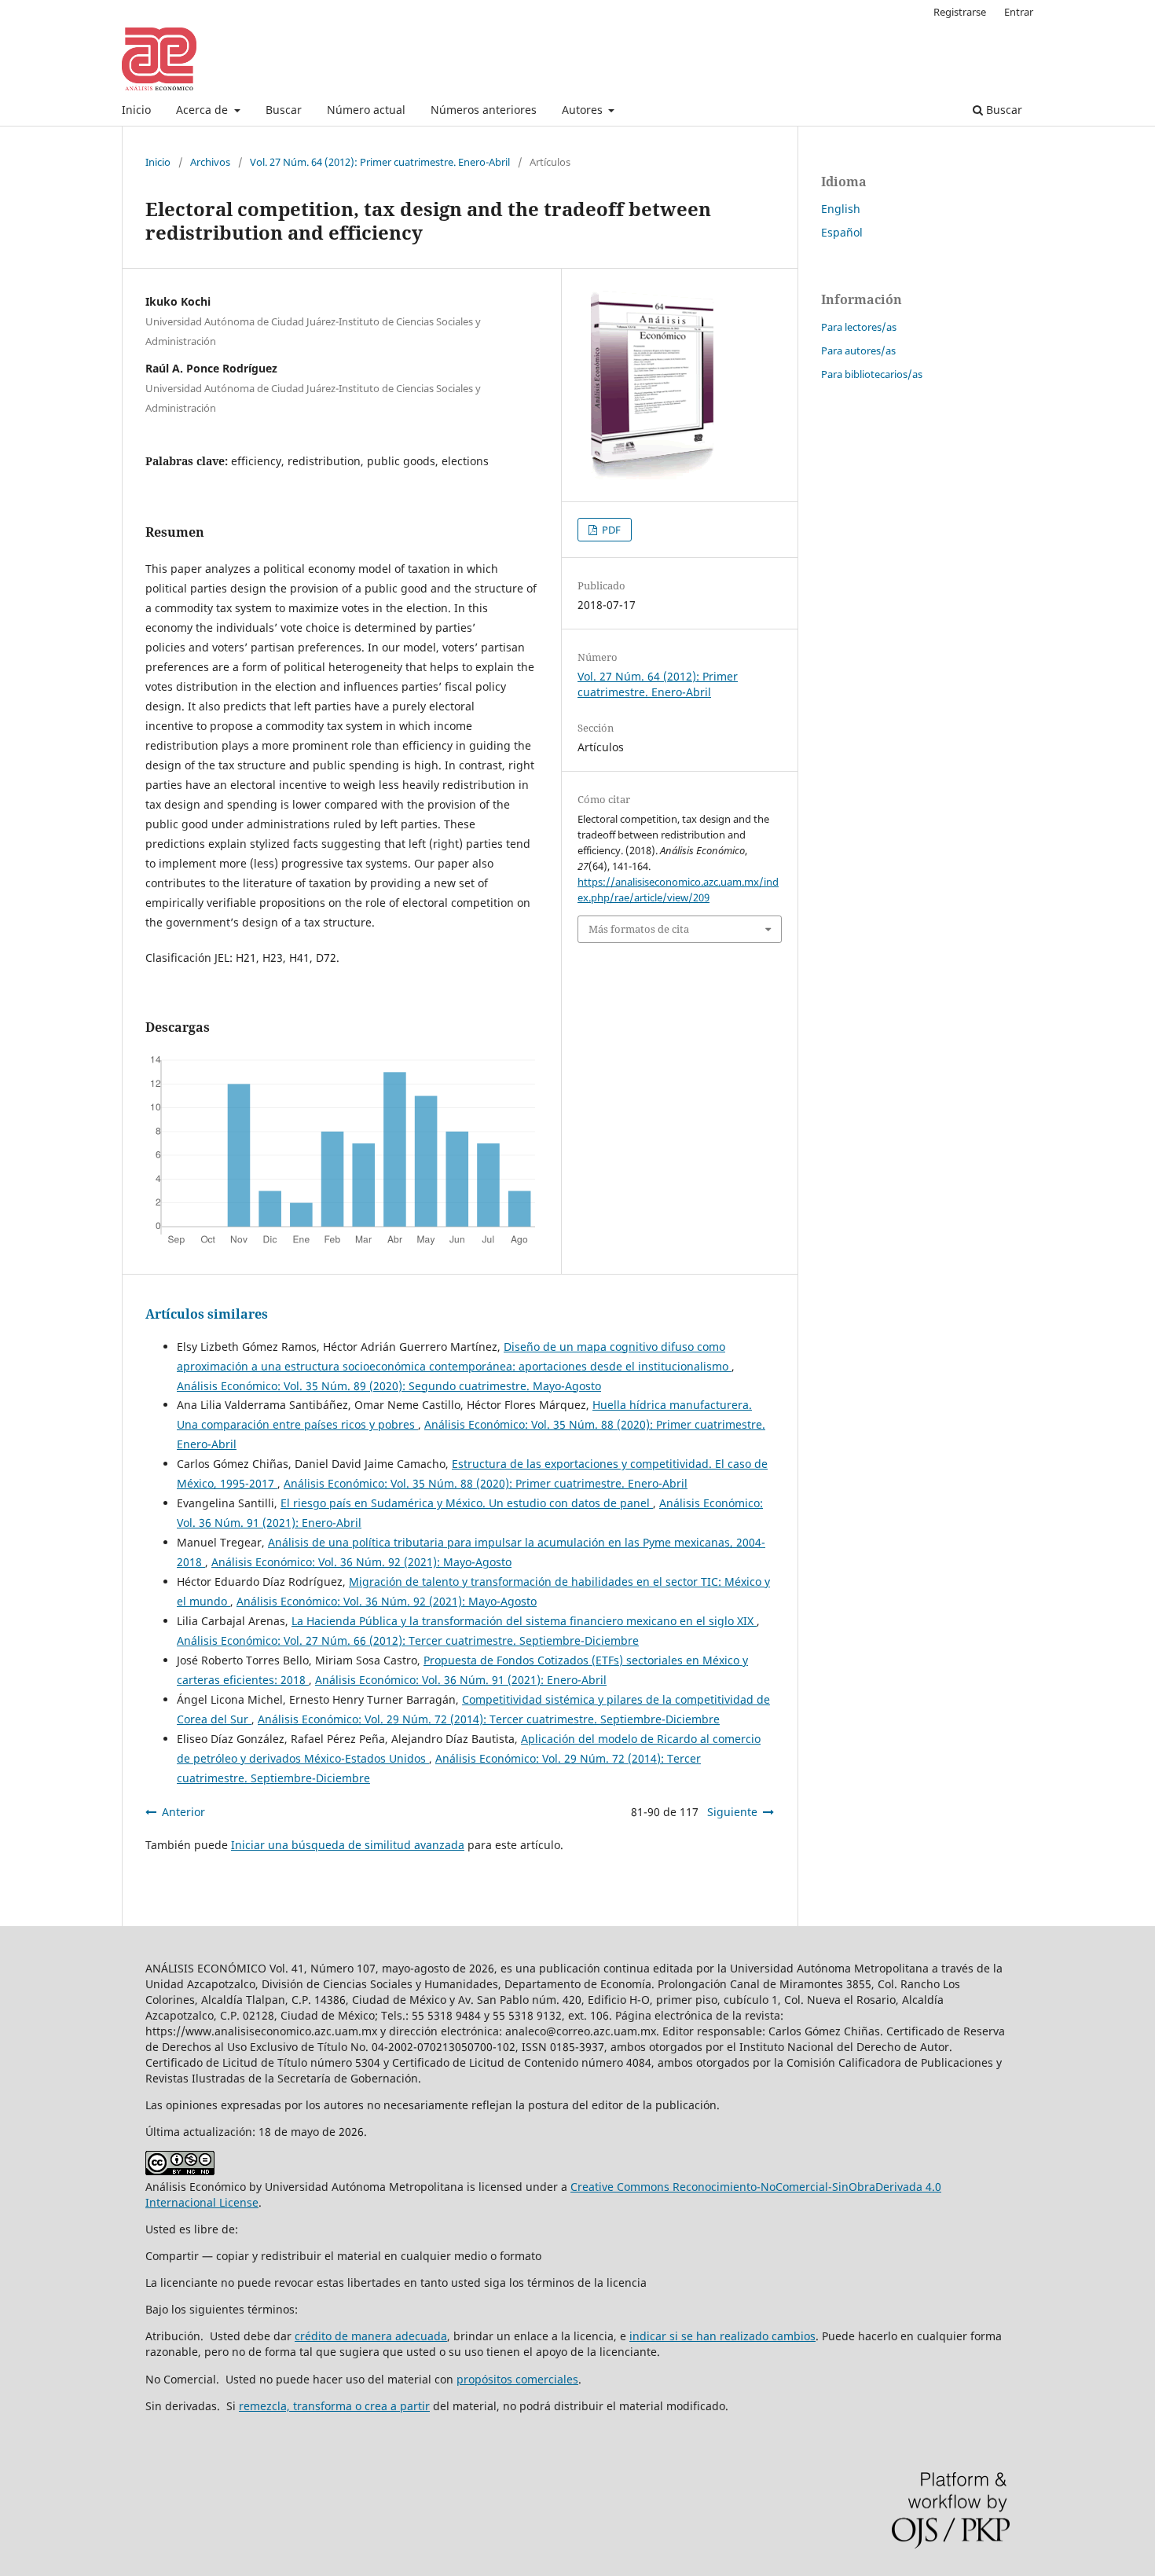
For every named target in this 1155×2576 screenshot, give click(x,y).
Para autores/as (858, 350)
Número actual (366, 110)
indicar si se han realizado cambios (722, 2336)
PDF (610, 530)
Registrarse (960, 12)
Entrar (1019, 12)
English (841, 209)
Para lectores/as (859, 327)
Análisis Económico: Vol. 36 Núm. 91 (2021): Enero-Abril (461, 1680)
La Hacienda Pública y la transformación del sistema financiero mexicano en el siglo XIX (524, 1621)
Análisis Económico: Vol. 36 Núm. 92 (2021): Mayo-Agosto (361, 1562)
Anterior (183, 1812)
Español (842, 232)
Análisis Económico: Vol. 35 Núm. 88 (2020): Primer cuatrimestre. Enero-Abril (486, 1483)
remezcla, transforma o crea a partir (334, 2406)
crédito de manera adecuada (371, 2336)
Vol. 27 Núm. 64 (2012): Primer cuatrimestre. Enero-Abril (380, 162)
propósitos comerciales (517, 2379)
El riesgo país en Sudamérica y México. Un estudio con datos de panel (467, 1503)
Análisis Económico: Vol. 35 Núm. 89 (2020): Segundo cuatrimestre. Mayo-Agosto (389, 1386)
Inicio (136, 110)
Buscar (284, 110)
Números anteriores (484, 110)
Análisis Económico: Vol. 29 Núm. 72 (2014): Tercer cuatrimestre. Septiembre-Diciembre (489, 1719)
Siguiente (732, 1812)
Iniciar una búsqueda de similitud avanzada (348, 1845)
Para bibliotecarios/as (872, 374)
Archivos (210, 162)
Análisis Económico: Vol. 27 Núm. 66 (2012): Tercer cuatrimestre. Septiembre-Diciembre (408, 1640)
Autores (584, 110)
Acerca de (203, 110)
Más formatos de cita (639, 929)
